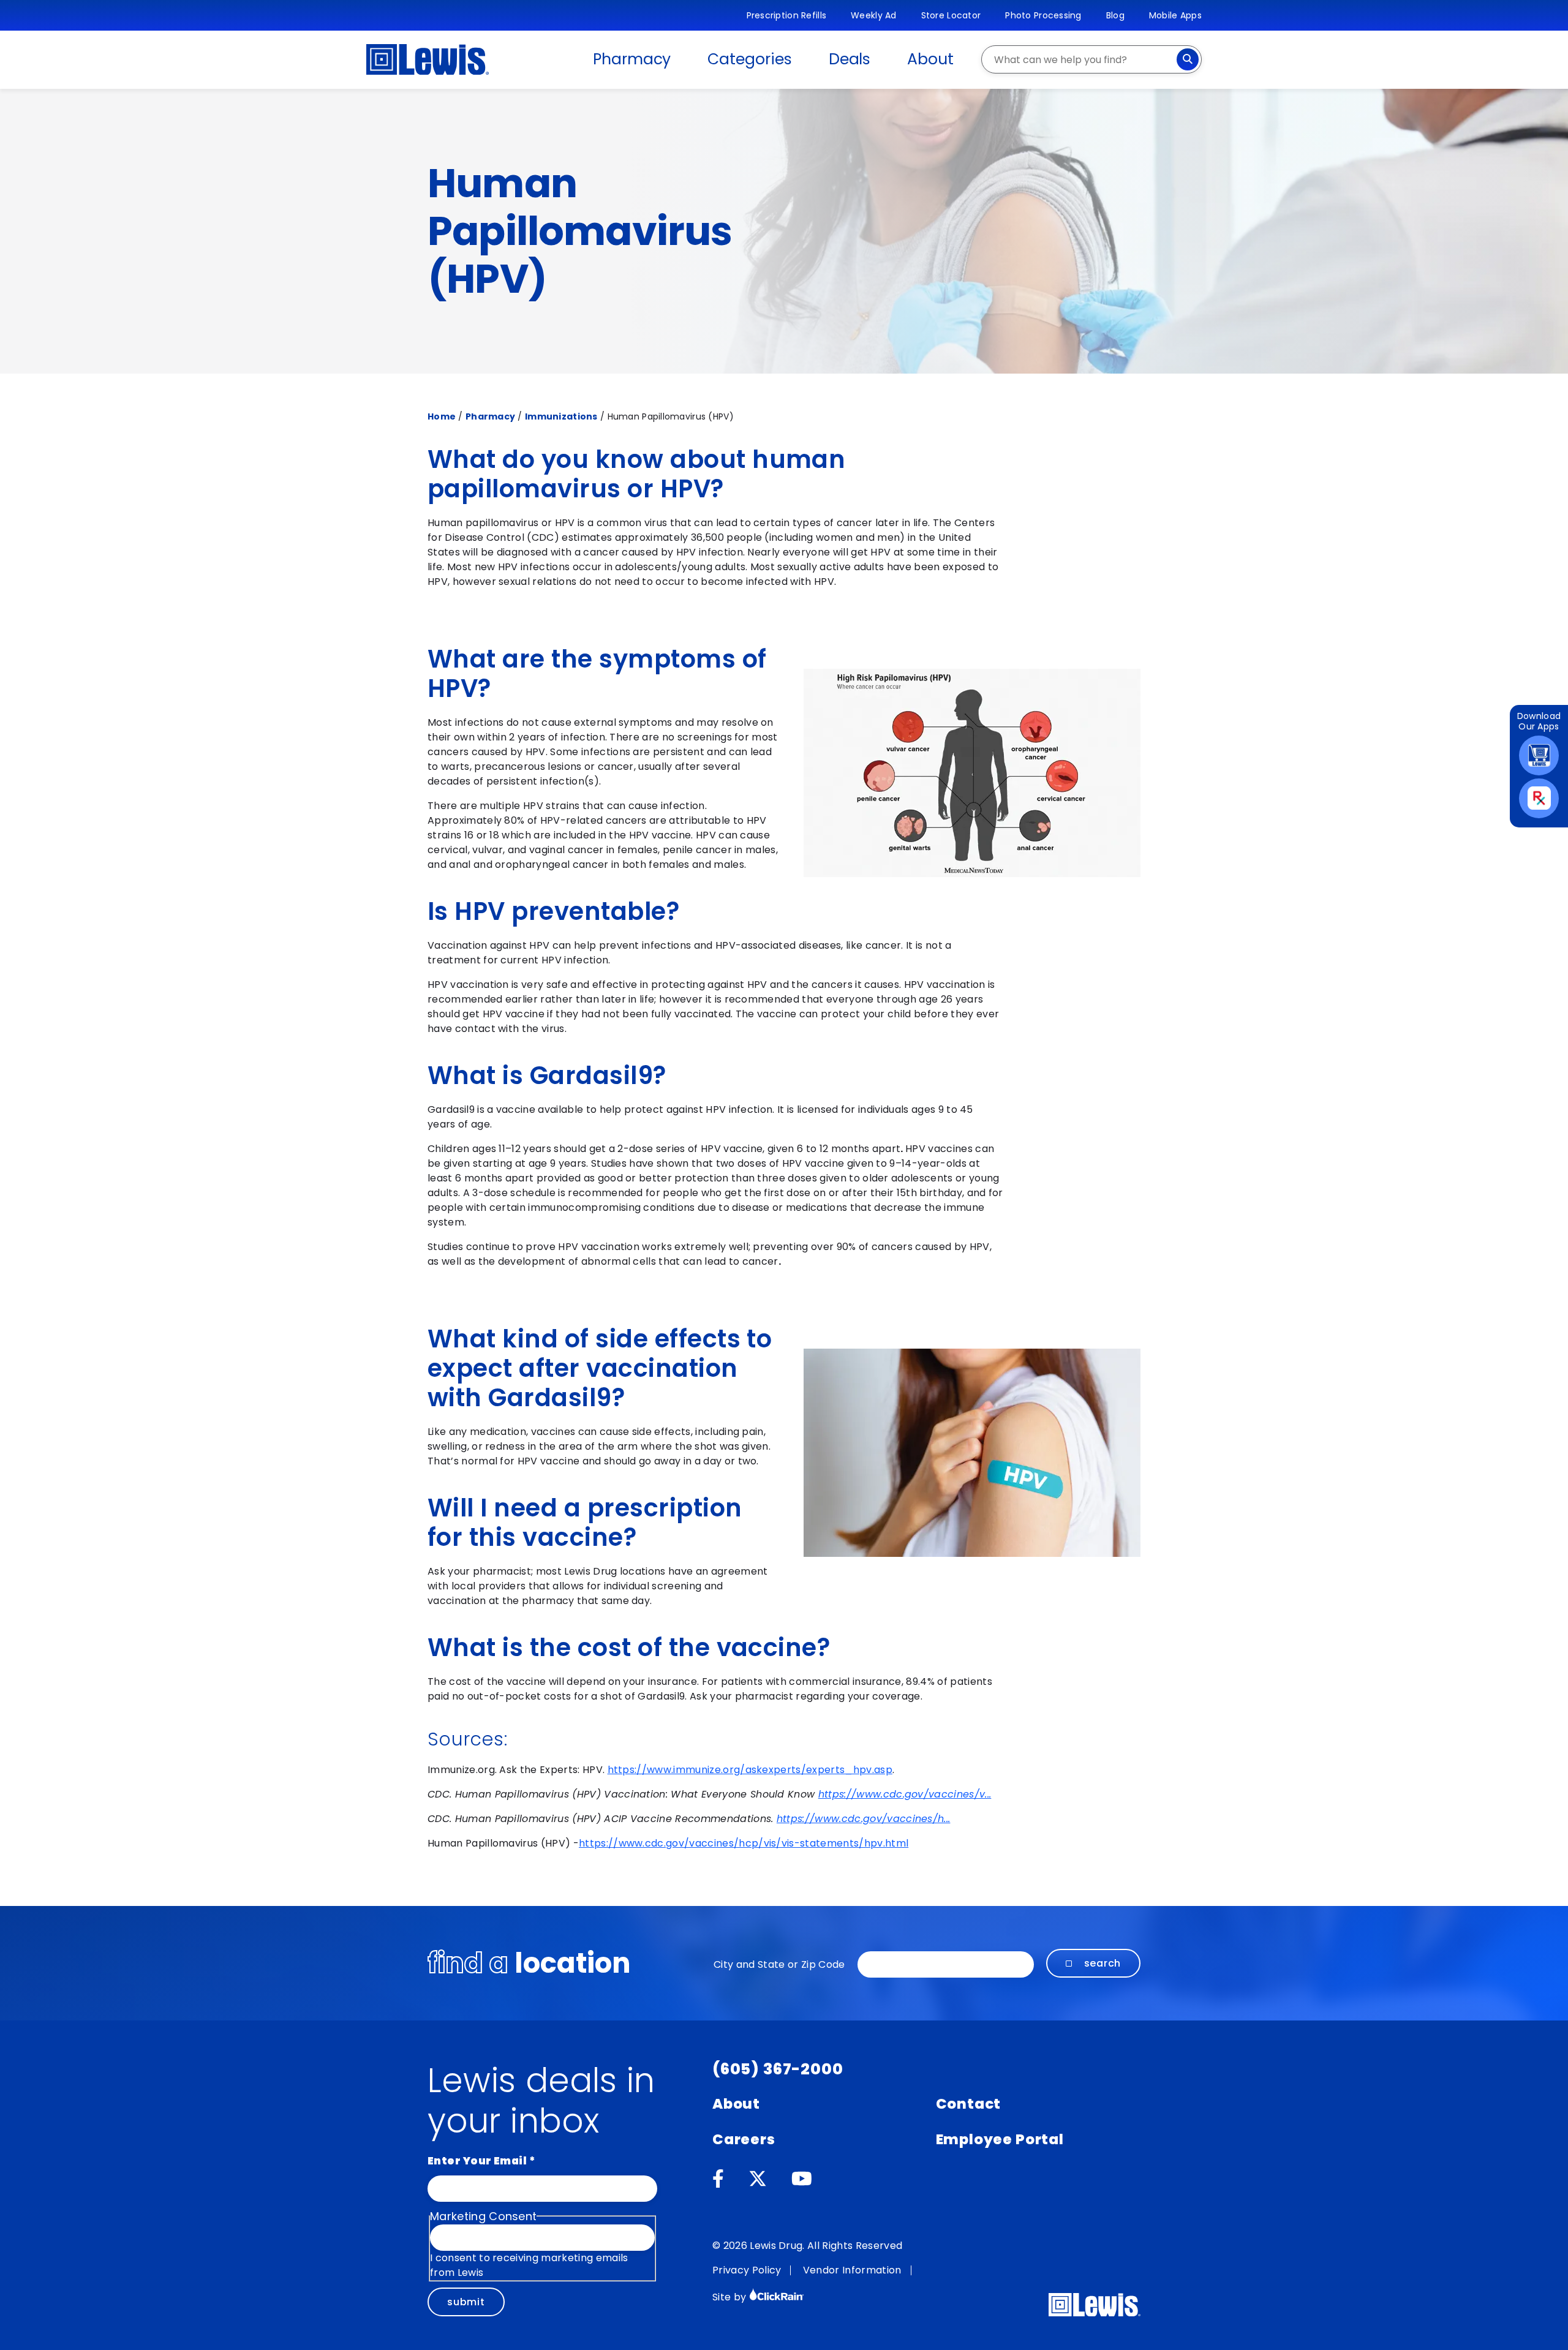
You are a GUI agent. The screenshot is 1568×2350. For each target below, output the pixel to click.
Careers (744, 2139)
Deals (850, 59)
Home (442, 416)
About (930, 59)
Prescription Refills (787, 15)
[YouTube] (802, 2179)
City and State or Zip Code (779, 1964)
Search (1103, 1963)
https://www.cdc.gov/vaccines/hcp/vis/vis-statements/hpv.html (744, 1843)
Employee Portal (1000, 2139)
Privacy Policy (747, 2270)
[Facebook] (718, 2179)
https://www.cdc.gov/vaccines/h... (864, 1819)
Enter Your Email (481, 2161)
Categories (749, 59)
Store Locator (951, 15)
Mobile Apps (1175, 15)
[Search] (1188, 59)
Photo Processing (1043, 15)
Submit (466, 2302)
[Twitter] (758, 2179)
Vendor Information (852, 2270)
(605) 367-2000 (778, 2069)
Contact (969, 2104)
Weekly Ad (874, 15)
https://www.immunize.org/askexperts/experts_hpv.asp (750, 1770)
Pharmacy (632, 59)
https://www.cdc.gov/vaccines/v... (905, 1794)
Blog (1115, 15)
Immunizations (561, 416)
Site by (731, 2297)
